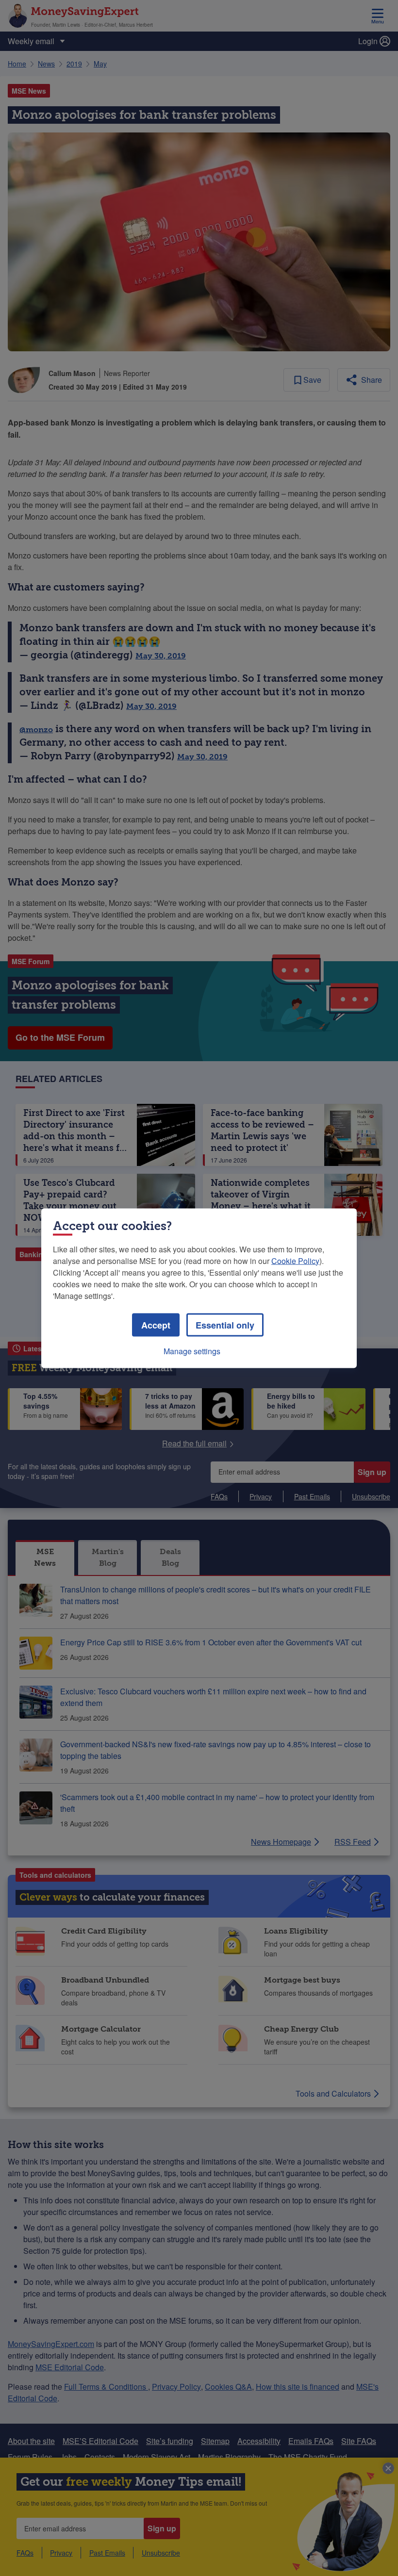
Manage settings (192, 1351)
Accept (156, 1325)
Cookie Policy (295, 1260)
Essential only (225, 1325)
